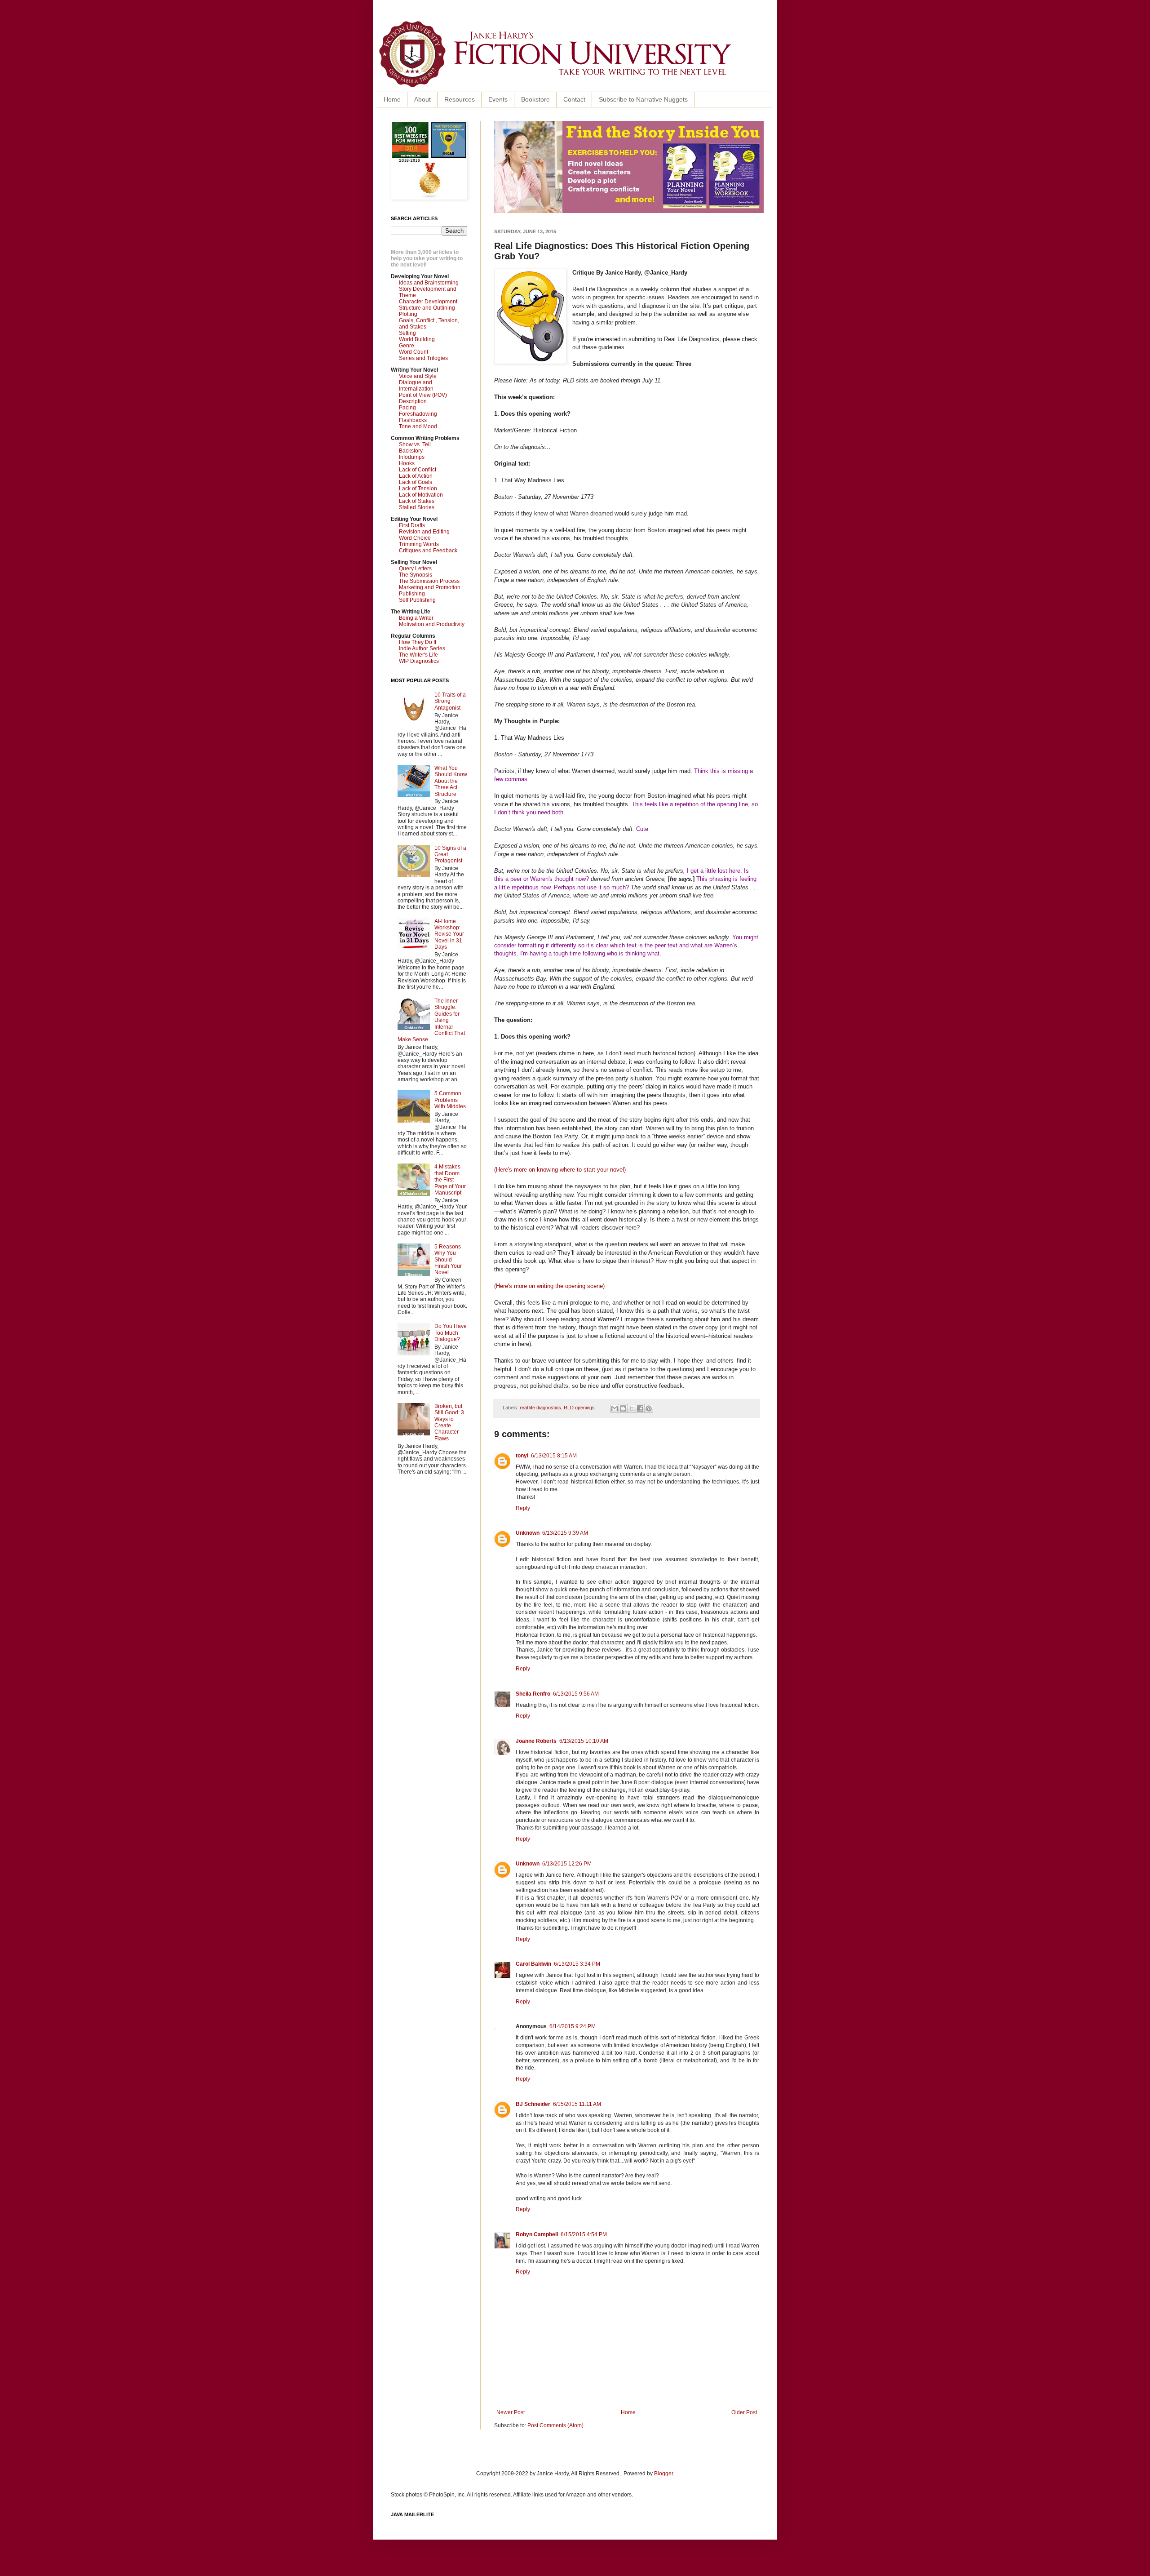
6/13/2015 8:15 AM (554, 1456)
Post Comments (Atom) (555, 2425)
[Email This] (615, 1408)
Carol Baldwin (533, 1964)
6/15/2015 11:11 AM (577, 2104)
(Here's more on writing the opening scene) (549, 1286)
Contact (574, 99)
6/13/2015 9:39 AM (565, 1533)
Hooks (407, 463)
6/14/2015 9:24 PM (573, 2026)
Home (392, 99)
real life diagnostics (540, 1408)
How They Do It (418, 642)
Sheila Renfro (533, 1694)
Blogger (663, 2474)
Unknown (528, 1533)
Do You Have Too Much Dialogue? (451, 1333)
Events (498, 99)
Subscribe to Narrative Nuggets (643, 99)
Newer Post (511, 2412)
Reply (523, 1508)
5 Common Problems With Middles (450, 1100)
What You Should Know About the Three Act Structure (451, 781)
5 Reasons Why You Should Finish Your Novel (448, 1260)
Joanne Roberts (536, 1741)
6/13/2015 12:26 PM (567, 1864)
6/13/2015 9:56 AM (576, 1694)
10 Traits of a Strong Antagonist (450, 701)
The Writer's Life (418, 655)
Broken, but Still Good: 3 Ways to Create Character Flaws (449, 1422)
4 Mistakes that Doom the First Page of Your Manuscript (450, 1180)
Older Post (744, 2412)
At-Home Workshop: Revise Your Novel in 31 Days (449, 934)
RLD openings (579, 1408)
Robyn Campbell (537, 2234)
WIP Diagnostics (419, 661)
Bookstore (535, 99)
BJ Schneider (533, 2104)
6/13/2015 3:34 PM (577, 1964)
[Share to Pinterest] (649, 1408)
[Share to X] (632, 1408)
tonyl (522, 1456)
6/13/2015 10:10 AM (584, 1741)
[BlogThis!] (623, 1408)
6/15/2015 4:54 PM (584, 2234)
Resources (460, 99)
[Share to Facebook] (640, 1408)
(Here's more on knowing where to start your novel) (561, 1170)
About (422, 99)
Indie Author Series (422, 648)
